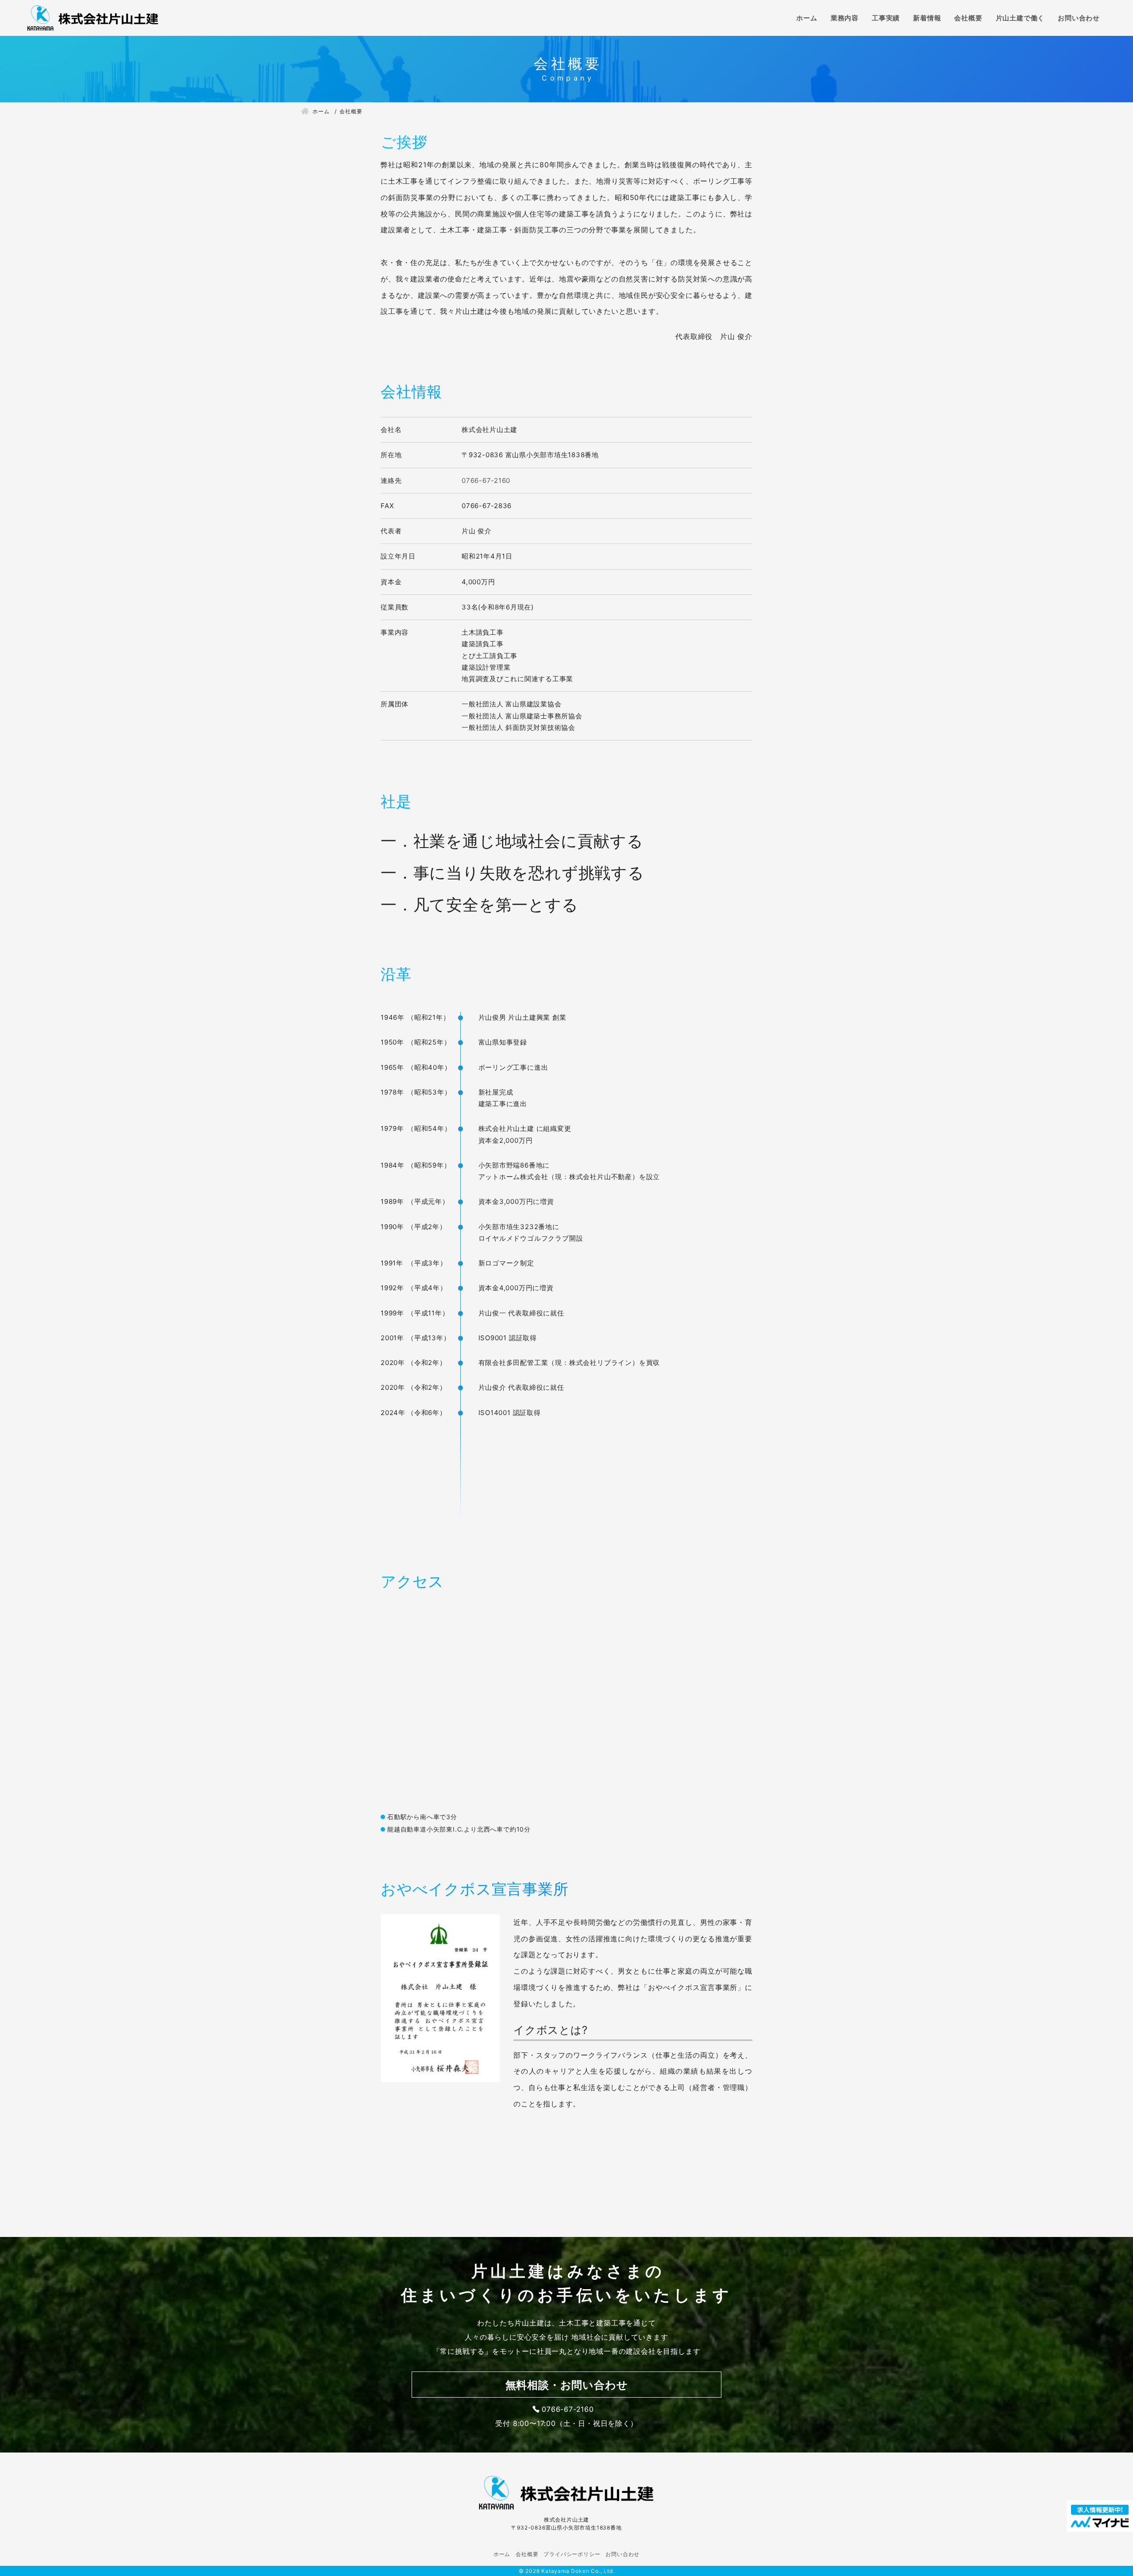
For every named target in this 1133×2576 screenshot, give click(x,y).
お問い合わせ (1079, 18)
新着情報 (927, 18)
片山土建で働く (1020, 18)
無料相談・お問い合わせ (567, 2385)
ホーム (807, 18)
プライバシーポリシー (572, 2554)
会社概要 (968, 18)
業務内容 (845, 18)
